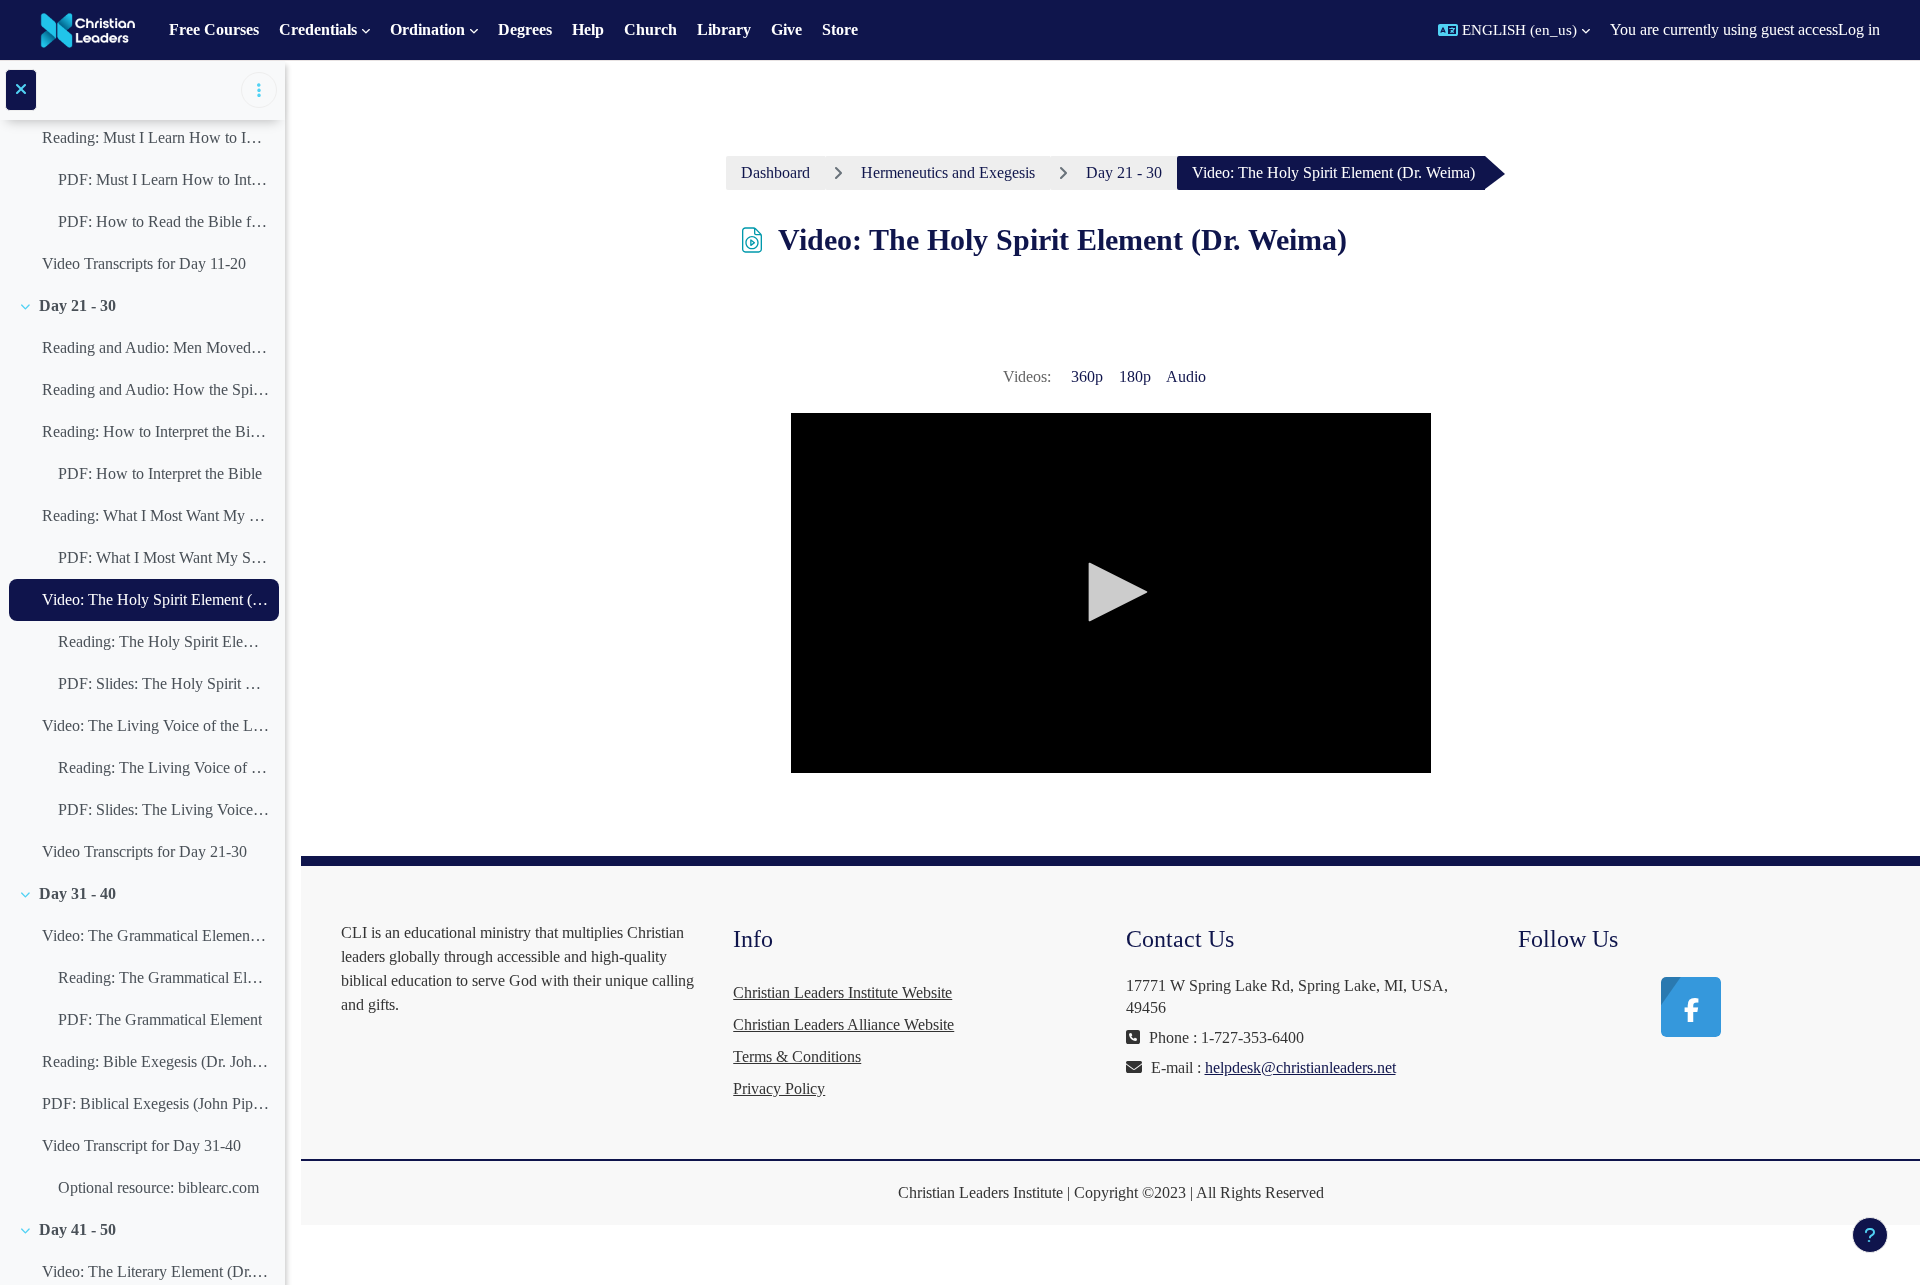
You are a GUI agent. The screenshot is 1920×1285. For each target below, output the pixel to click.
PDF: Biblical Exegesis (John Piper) (155, 1103)
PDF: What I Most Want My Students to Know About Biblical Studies (163, 557)
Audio (1186, 376)
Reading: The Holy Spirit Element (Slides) (163, 641)
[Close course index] (21, 90)
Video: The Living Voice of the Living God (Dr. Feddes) (155, 725)
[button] (1514, 30)
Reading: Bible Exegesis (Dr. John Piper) (155, 1061)
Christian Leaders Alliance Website (843, 1024)
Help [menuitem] (588, 29)
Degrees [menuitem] (525, 29)
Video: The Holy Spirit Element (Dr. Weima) (155, 599)
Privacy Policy (779, 1088)
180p (1135, 376)
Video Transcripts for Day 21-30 (144, 851)
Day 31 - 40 (77, 893)
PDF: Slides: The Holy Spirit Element (163, 683)
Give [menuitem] (786, 29)
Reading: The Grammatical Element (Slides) (163, 977)
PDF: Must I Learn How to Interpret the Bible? (163, 179)
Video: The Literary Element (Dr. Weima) (155, 1271)
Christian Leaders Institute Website (842, 992)
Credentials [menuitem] (318, 29)
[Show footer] (1870, 1235)
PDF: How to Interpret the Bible (160, 473)
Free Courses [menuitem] (214, 29)
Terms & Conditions (797, 1056)
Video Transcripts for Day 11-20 (144, 263)
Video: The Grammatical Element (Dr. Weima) (155, 935)
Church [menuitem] (650, 29)
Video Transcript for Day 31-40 (141, 1145)
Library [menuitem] (724, 29)
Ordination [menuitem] (427, 29)
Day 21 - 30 (77, 305)
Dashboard (775, 172)
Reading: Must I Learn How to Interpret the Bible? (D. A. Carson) (155, 137)
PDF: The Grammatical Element (160, 1019)
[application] (1111, 593)
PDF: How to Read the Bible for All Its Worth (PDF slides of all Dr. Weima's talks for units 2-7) (163, 221)
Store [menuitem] (840, 29)
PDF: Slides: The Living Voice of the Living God (163, 809)
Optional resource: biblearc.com (158, 1187)
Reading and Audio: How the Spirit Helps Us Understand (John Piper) (155, 389)
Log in (1859, 29)
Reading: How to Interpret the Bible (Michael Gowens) (155, 431)
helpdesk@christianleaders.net (1300, 1067)
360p (1087, 376)
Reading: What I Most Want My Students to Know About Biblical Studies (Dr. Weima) (155, 515)
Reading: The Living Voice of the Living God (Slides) (163, 767)
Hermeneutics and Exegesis (948, 172)
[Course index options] (259, 90)
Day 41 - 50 (77, 1229)
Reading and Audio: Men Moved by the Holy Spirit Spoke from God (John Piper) (155, 347)
